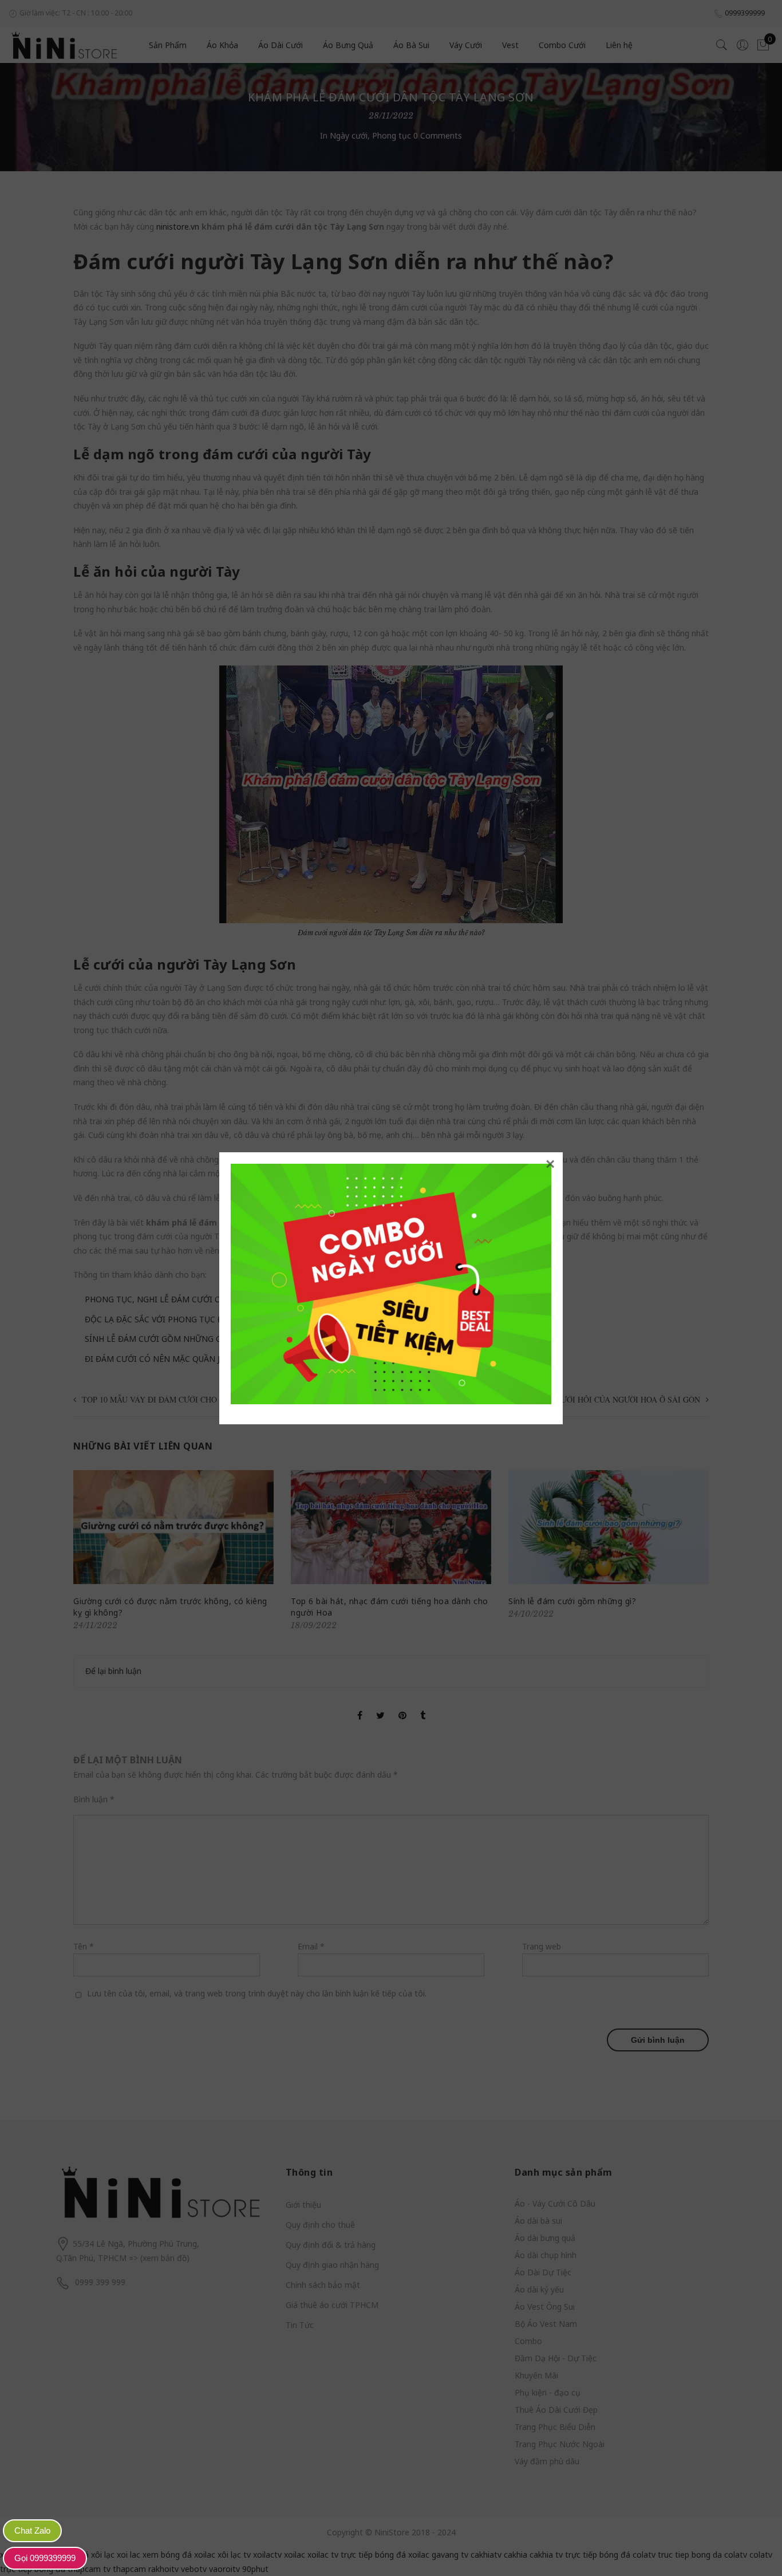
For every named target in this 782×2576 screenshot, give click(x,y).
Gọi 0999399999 (45, 2558)
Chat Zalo (32, 2530)
